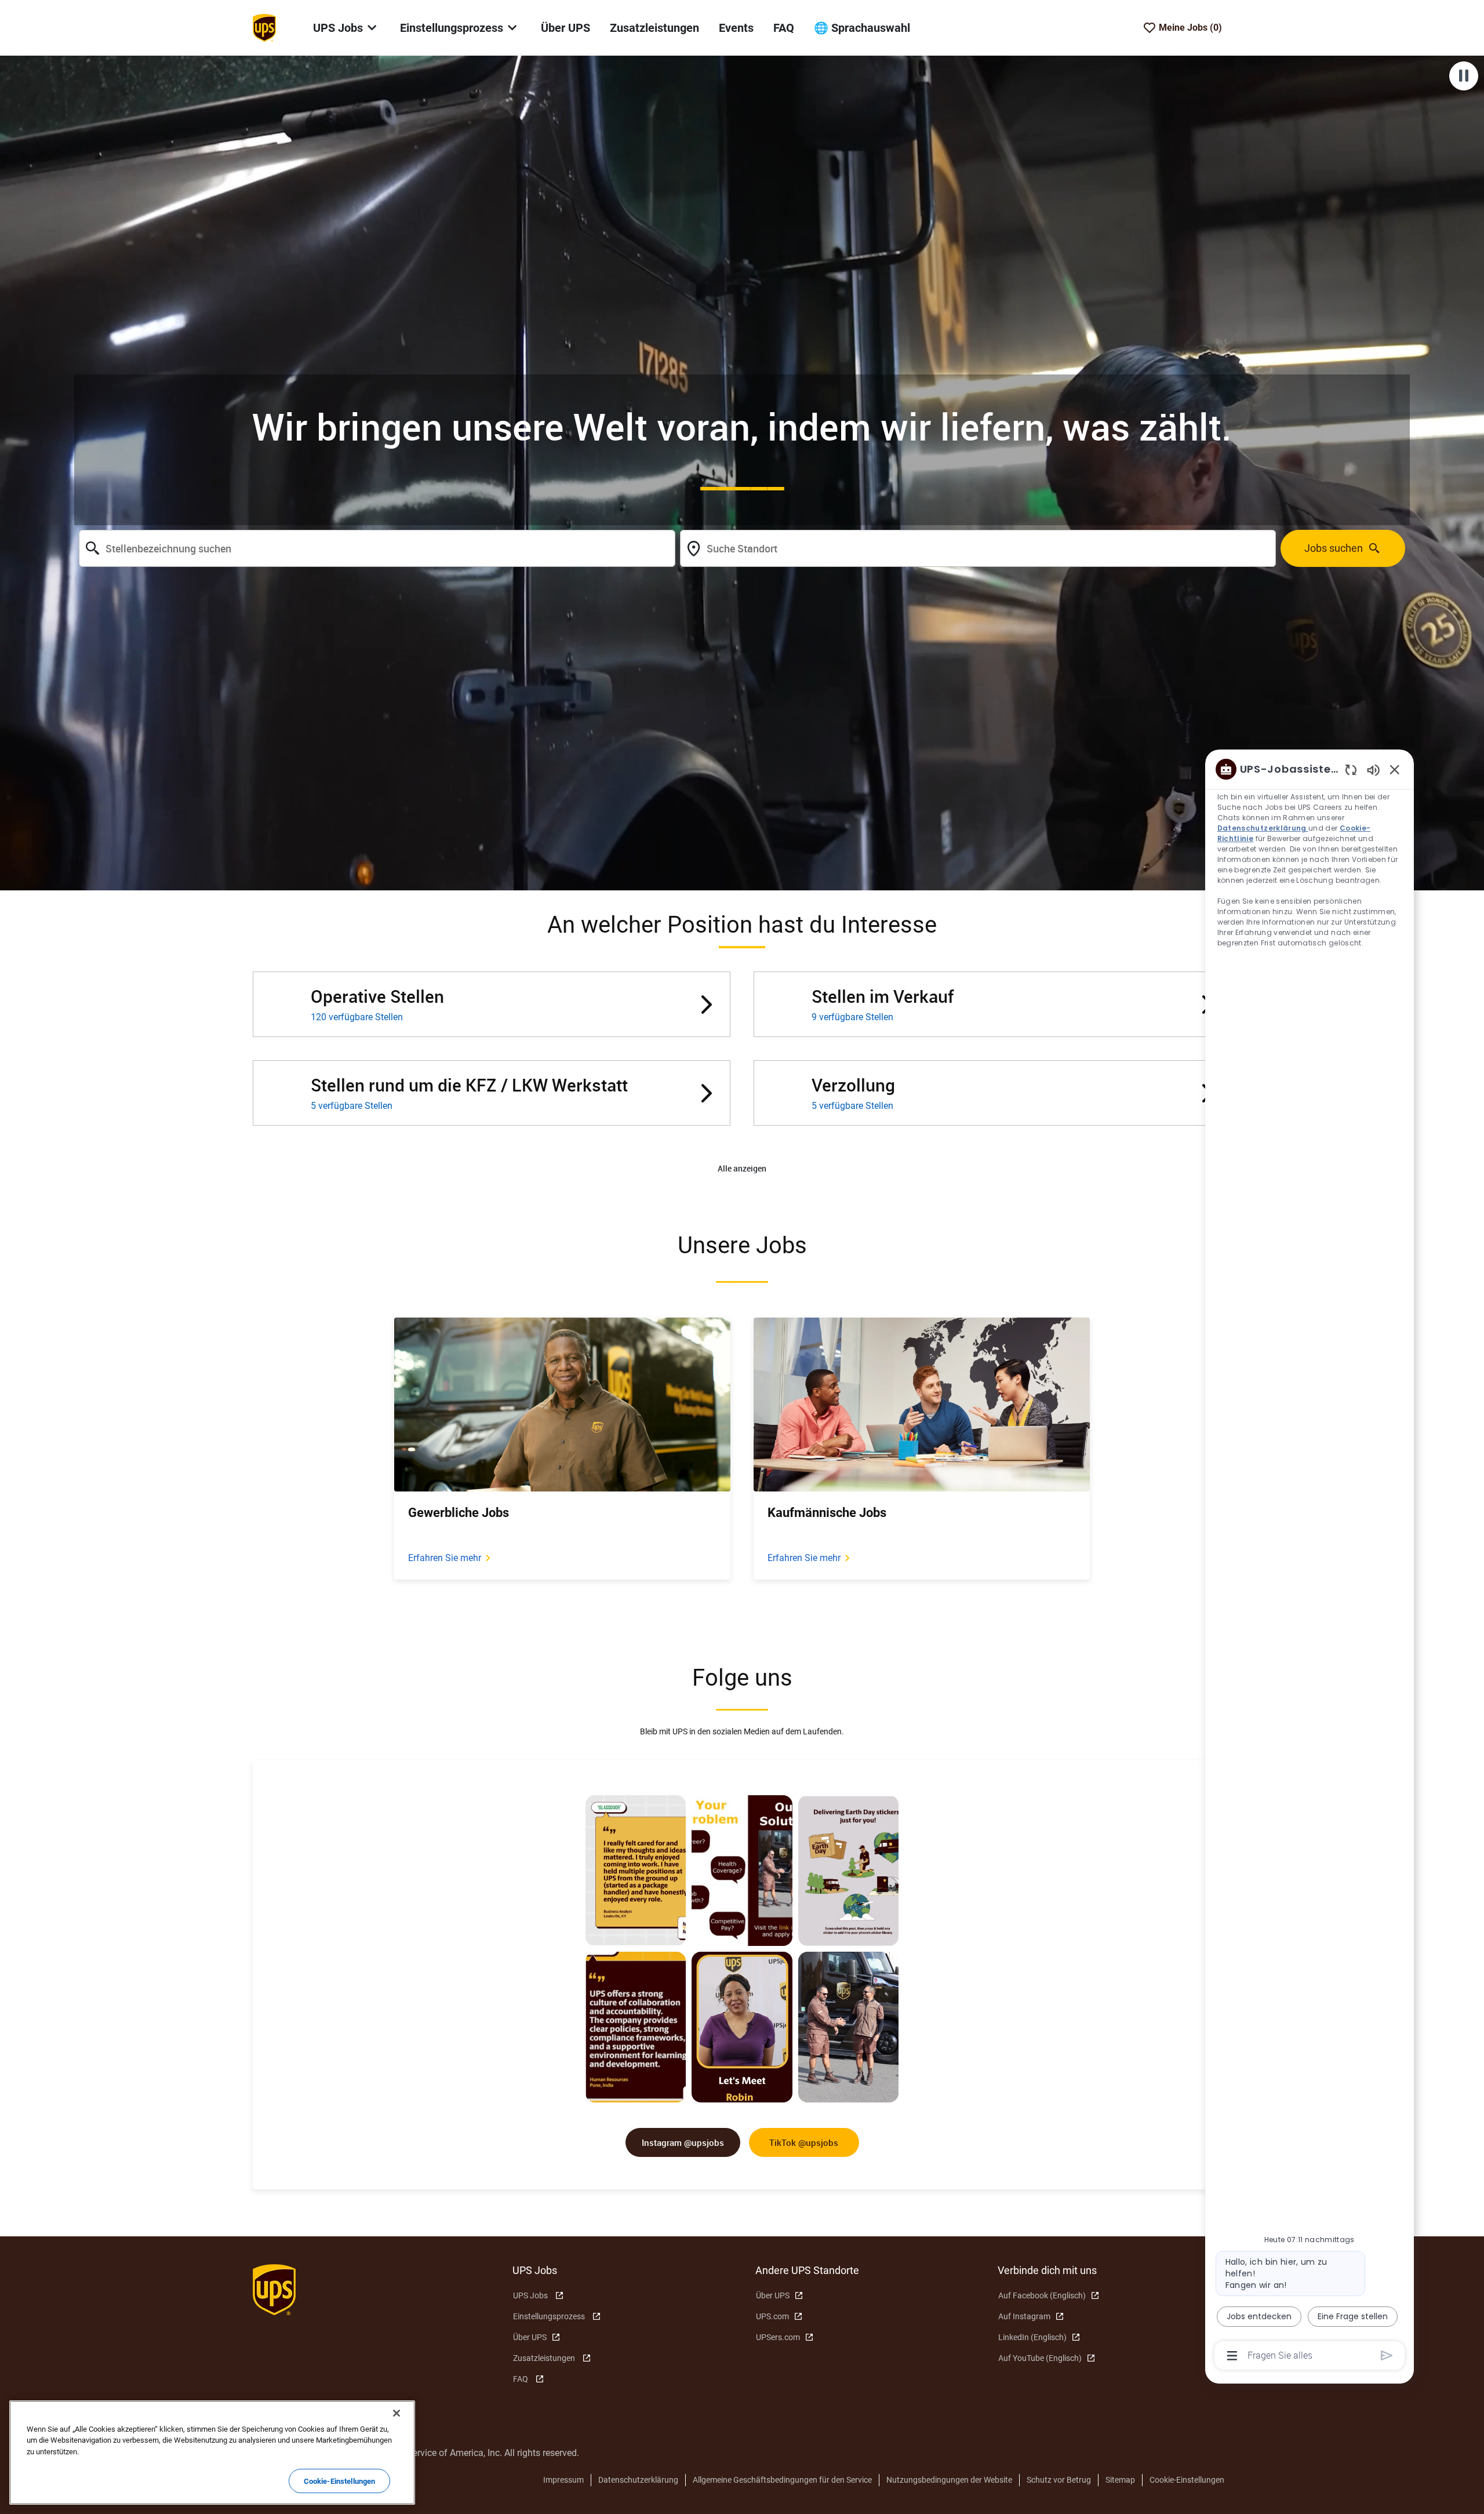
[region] (1310, 1561)
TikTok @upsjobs (804, 2142)
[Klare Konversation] (1351, 770)
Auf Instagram (1024, 2316)
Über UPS (565, 28)
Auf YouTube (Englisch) (1040, 2358)
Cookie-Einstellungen (1187, 2480)
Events (736, 28)
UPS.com (772, 2316)
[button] (742, 1169)
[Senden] (1387, 2355)
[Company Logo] (264, 27)
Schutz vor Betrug (1059, 2480)
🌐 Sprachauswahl (862, 28)
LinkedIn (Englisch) (1032, 2337)
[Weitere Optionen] (1232, 2356)
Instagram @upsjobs (683, 2142)
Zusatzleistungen (654, 28)
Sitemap (1120, 2480)
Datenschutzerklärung (638, 2480)
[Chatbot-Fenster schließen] (1395, 769)
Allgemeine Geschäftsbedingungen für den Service (782, 2480)
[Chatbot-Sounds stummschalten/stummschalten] (1373, 770)
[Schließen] (397, 2413)
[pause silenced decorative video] (1464, 76)
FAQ (784, 28)
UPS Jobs (530, 2295)
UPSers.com (778, 2337)
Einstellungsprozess (549, 2316)
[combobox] (377, 548)
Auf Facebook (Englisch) (1042, 2295)
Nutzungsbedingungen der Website (949, 2480)
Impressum (563, 2480)
